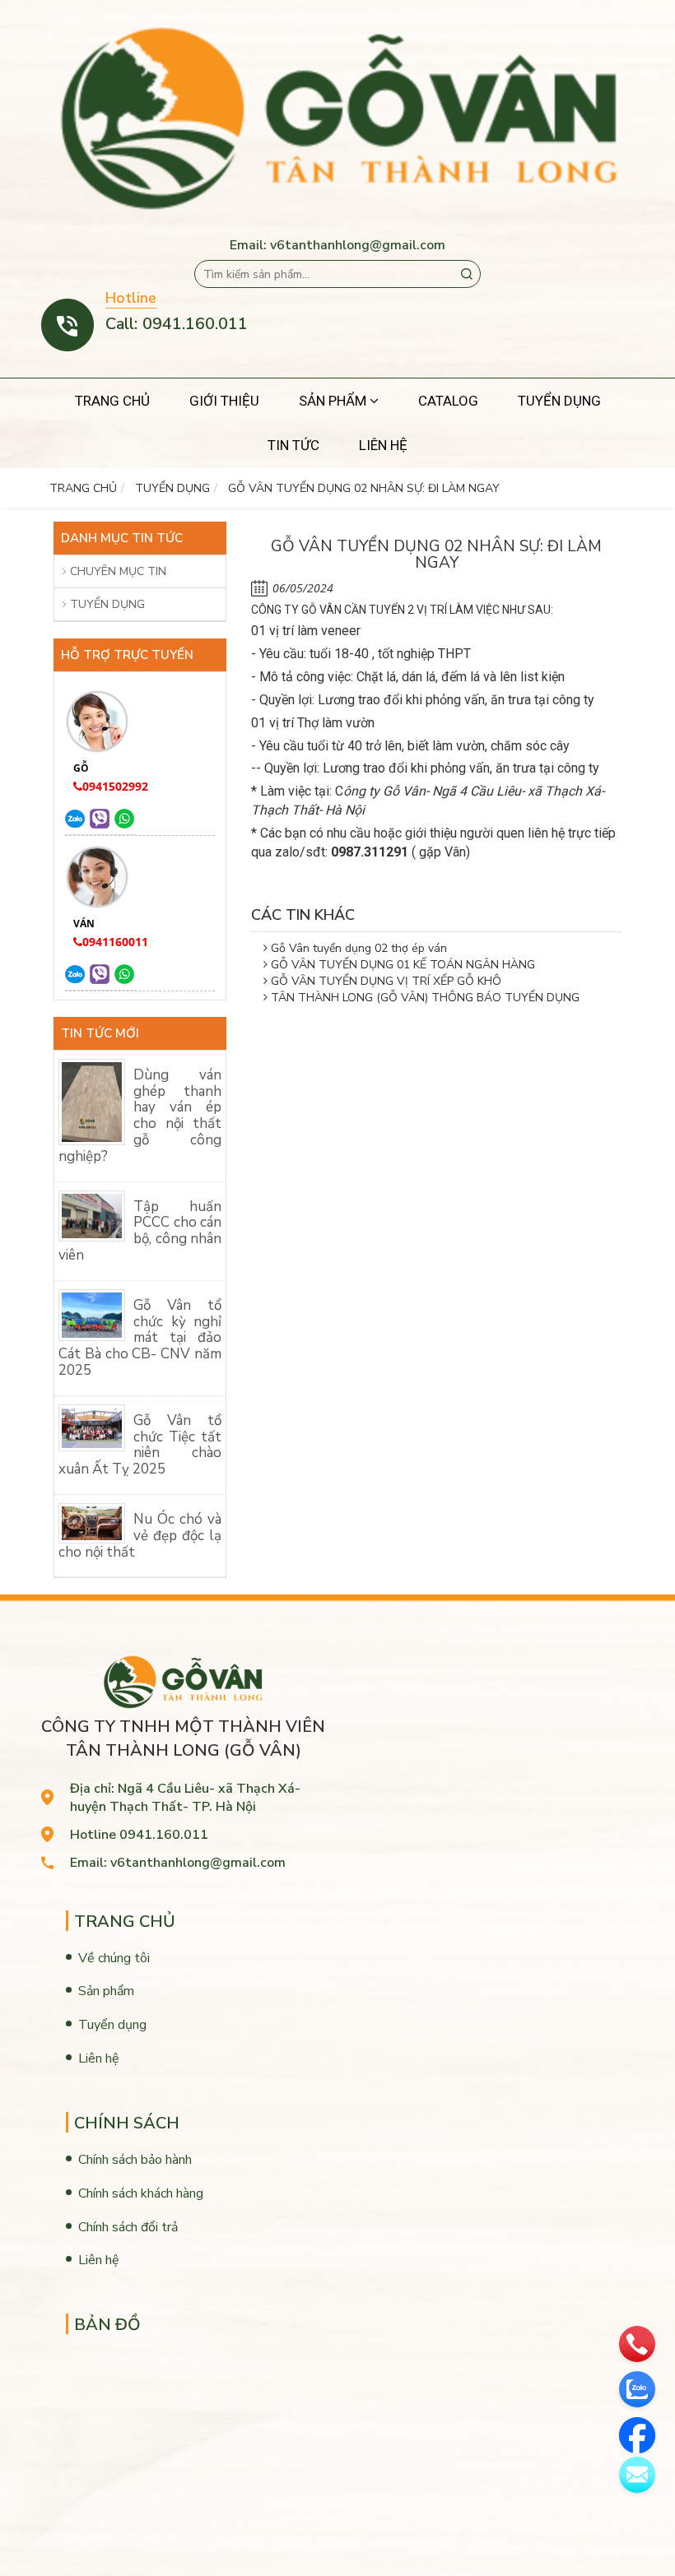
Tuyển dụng (107, 604)
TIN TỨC (293, 445)
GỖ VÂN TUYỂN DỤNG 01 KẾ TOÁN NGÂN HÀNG (401, 965)
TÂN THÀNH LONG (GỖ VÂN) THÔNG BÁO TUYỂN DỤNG (424, 998)
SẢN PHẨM (334, 401)
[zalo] (637, 2389)
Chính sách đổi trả (128, 2227)
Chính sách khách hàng (141, 2193)
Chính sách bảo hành (135, 2160)
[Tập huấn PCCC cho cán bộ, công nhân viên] (92, 1215)
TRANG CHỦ (112, 401)
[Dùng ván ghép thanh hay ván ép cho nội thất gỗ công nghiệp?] (92, 1101)
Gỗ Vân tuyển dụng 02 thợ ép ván (357, 948)
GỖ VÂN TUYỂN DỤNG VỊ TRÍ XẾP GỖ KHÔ (384, 981)
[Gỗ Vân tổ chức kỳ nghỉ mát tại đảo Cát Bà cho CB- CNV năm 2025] (92, 1314)
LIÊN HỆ (383, 445)
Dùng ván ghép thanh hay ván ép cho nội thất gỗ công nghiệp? (140, 1116)
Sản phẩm (106, 1991)
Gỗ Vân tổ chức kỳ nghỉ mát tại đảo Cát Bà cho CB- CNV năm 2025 (140, 1338)
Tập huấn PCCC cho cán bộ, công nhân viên (140, 1231)
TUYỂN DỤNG (559, 401)
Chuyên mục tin (118, 571)
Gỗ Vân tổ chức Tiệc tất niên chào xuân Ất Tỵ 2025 (140, 1445)
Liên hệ (99, 2058)
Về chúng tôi (114, 1958)
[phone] (637, 2344)
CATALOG (448, 401)
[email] (637, 2475)
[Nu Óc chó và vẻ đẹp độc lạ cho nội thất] (92, 1522)
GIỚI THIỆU (224, 401)
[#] (75, 818)
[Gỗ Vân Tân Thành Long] (337, 118)
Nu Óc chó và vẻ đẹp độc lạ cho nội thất (140, 1536)
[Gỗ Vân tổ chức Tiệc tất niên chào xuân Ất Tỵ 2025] (92, 1427)
